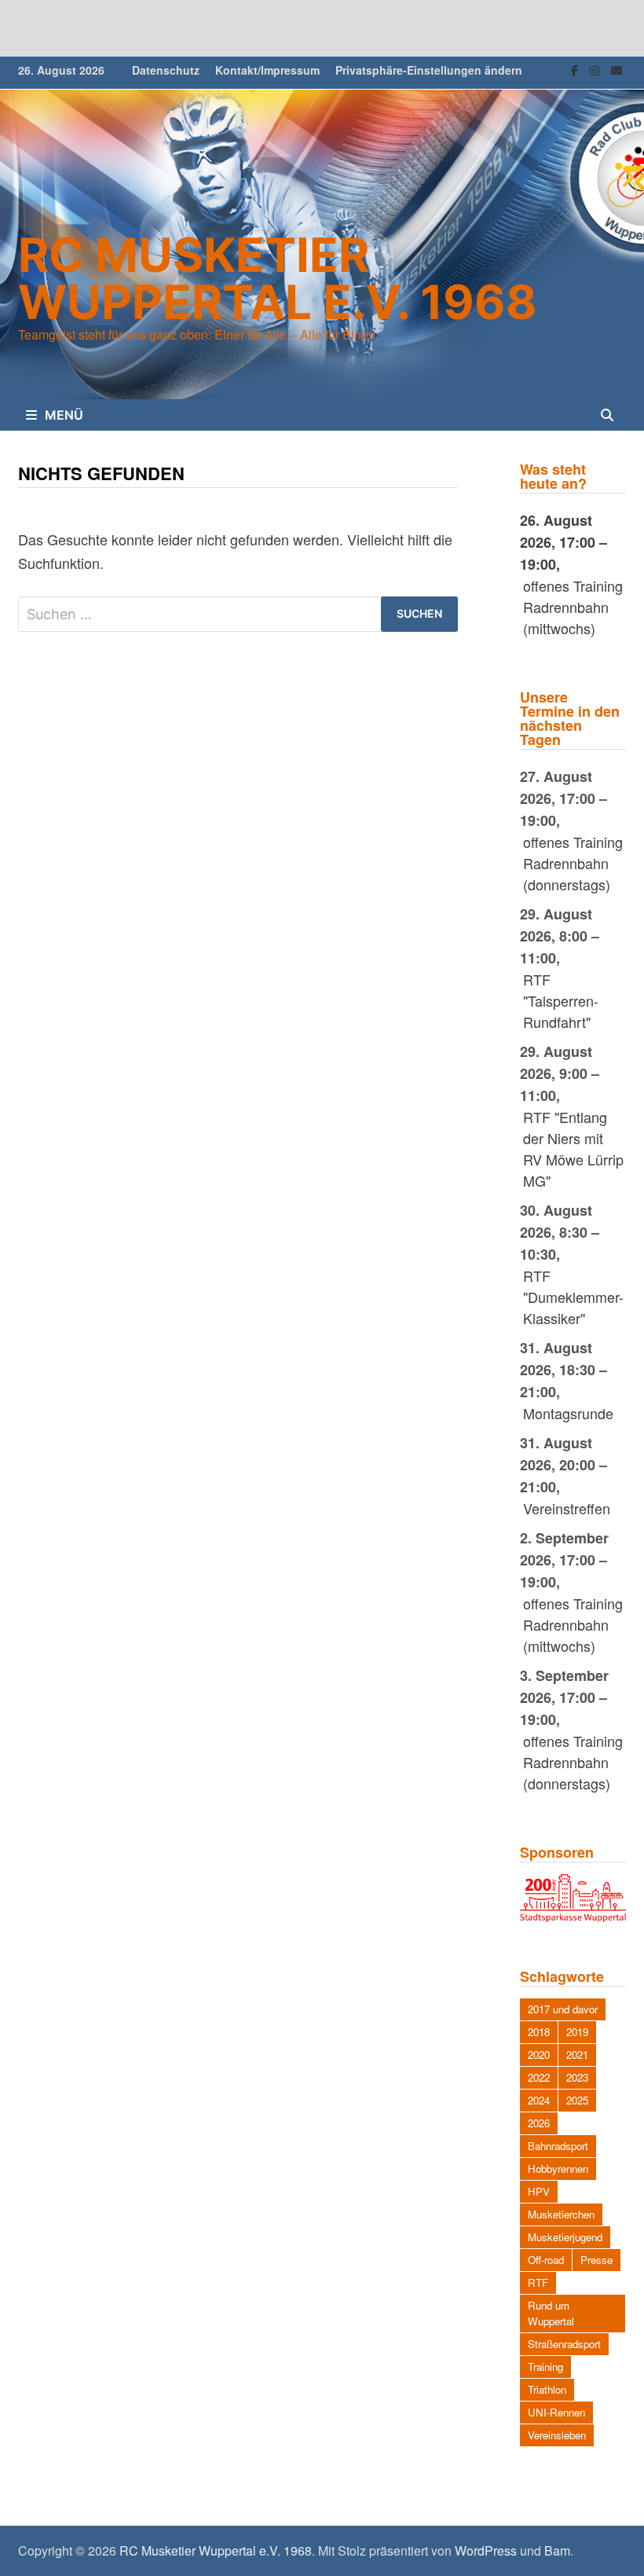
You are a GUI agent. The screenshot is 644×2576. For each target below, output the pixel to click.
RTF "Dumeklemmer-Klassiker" (573, 1297)
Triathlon (547, 2389)
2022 (539, 2077)
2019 (577, 2032)
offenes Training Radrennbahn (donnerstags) (573, 863)
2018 (539, 2032)
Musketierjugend (565, 2237)
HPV (539, 2191)
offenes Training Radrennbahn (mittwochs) (573, 607)
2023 (577, 2077)
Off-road (546, 2260)
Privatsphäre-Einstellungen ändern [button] (429, 70)
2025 (577, 2100)
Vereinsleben (557, 2435)
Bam (557, 2550)
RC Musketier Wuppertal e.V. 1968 (278, 278)
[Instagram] (596, 68)
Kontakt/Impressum (267, 70)
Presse (596, 2260)
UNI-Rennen (556, 2412)
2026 (539, 2123)
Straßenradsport (564, 2344)
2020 (539, 2055)
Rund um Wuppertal (551, 2313)
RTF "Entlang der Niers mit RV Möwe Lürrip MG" (573, 1149)
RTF (538, 2282)
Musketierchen (561, 2214)
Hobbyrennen (558, 2169)
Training (545, 2367)
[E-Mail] (617, 68)
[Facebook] (576, 68)
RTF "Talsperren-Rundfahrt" (561, 1000)
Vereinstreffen (567, 1508)
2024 (539, 2100)
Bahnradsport (558, 2146)
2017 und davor (563, 2009)
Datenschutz (166, 70)
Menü (64, 415)
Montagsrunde (568, 1413)
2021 (577, 2055)
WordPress (486, 2550)
